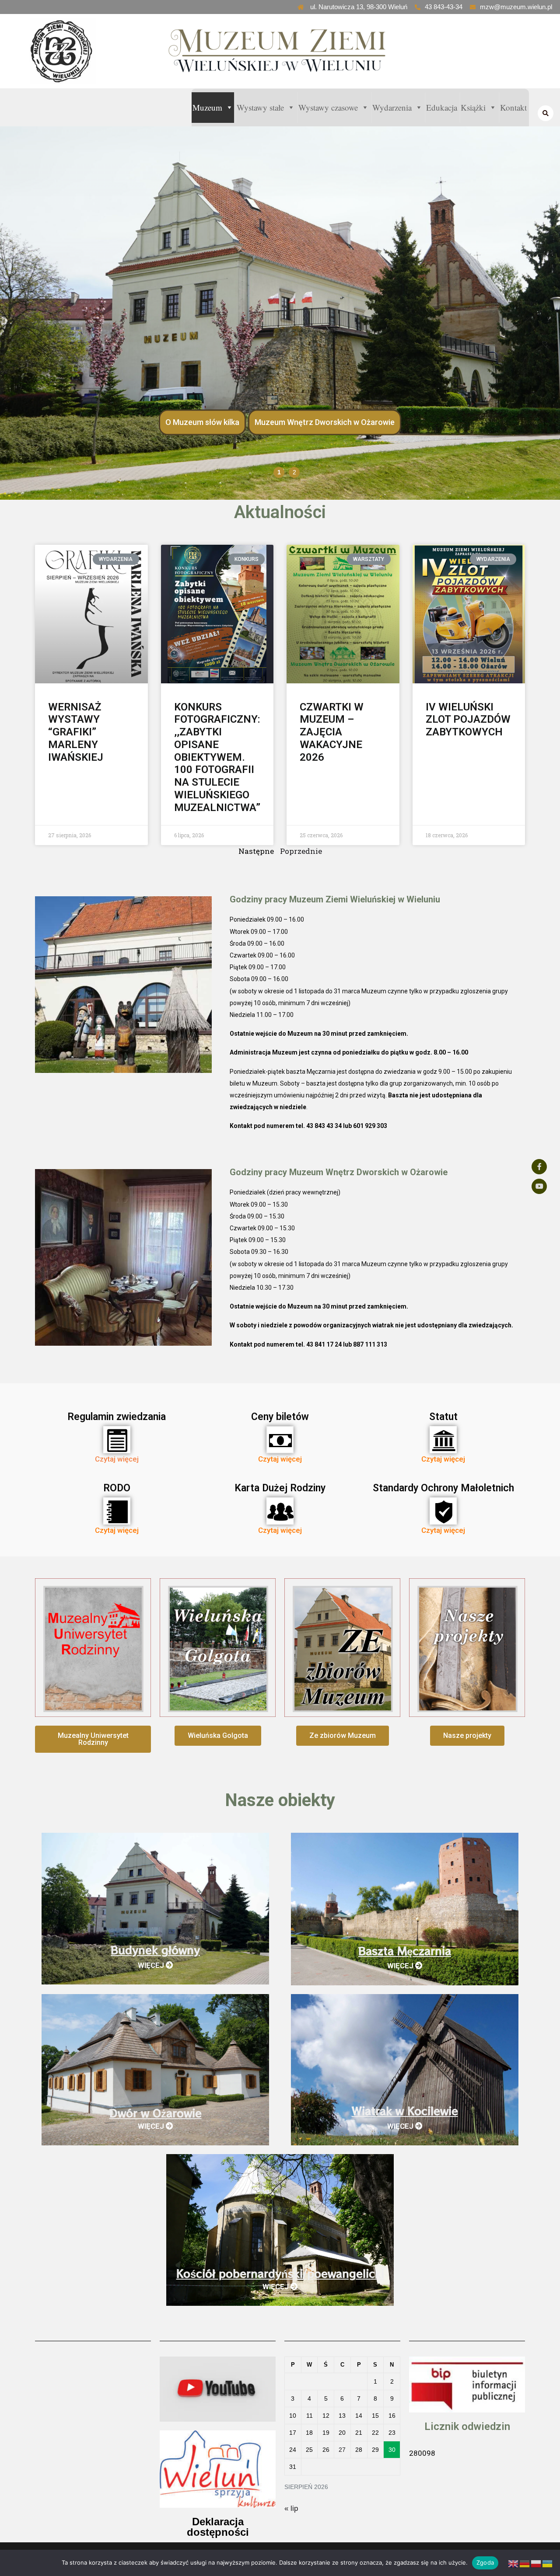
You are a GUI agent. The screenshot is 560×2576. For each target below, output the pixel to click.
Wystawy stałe (260, 107)
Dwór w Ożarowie (156, 2113)
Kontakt (513, 107)
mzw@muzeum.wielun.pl (516, 7)
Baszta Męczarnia (405, 1951)
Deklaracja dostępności (218, 2527)
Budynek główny (155, 1950)
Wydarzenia (392, 107)
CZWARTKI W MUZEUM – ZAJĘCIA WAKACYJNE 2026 (332, 732)
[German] (525, 2564)
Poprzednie (301, 851)
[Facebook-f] (539, 1167)
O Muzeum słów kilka (202, 422)
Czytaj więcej (117, 1459)
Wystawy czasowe (328, 107)
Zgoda (485, 2562)
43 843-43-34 (444, 7)
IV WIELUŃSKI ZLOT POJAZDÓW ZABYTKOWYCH (468, 720)
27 (342, 2450)
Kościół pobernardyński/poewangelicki (280, 2274)
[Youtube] (539, 1186)
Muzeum (207, 107)
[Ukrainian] (548, 2564)
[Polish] (536, 2564)
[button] (93, 1739)
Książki (473, 107)
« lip (291, 2508)
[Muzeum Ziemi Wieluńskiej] (80, 51)
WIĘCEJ (152, 1965)
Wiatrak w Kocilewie (405, 2111)
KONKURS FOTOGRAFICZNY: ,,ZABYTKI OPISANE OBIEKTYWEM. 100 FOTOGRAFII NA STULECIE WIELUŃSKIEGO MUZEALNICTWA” (217, 757)
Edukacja (442, 107)
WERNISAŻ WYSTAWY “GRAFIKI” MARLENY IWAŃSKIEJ (76, 732)
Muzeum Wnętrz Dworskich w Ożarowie (325, 422)
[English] (514, 2564)
